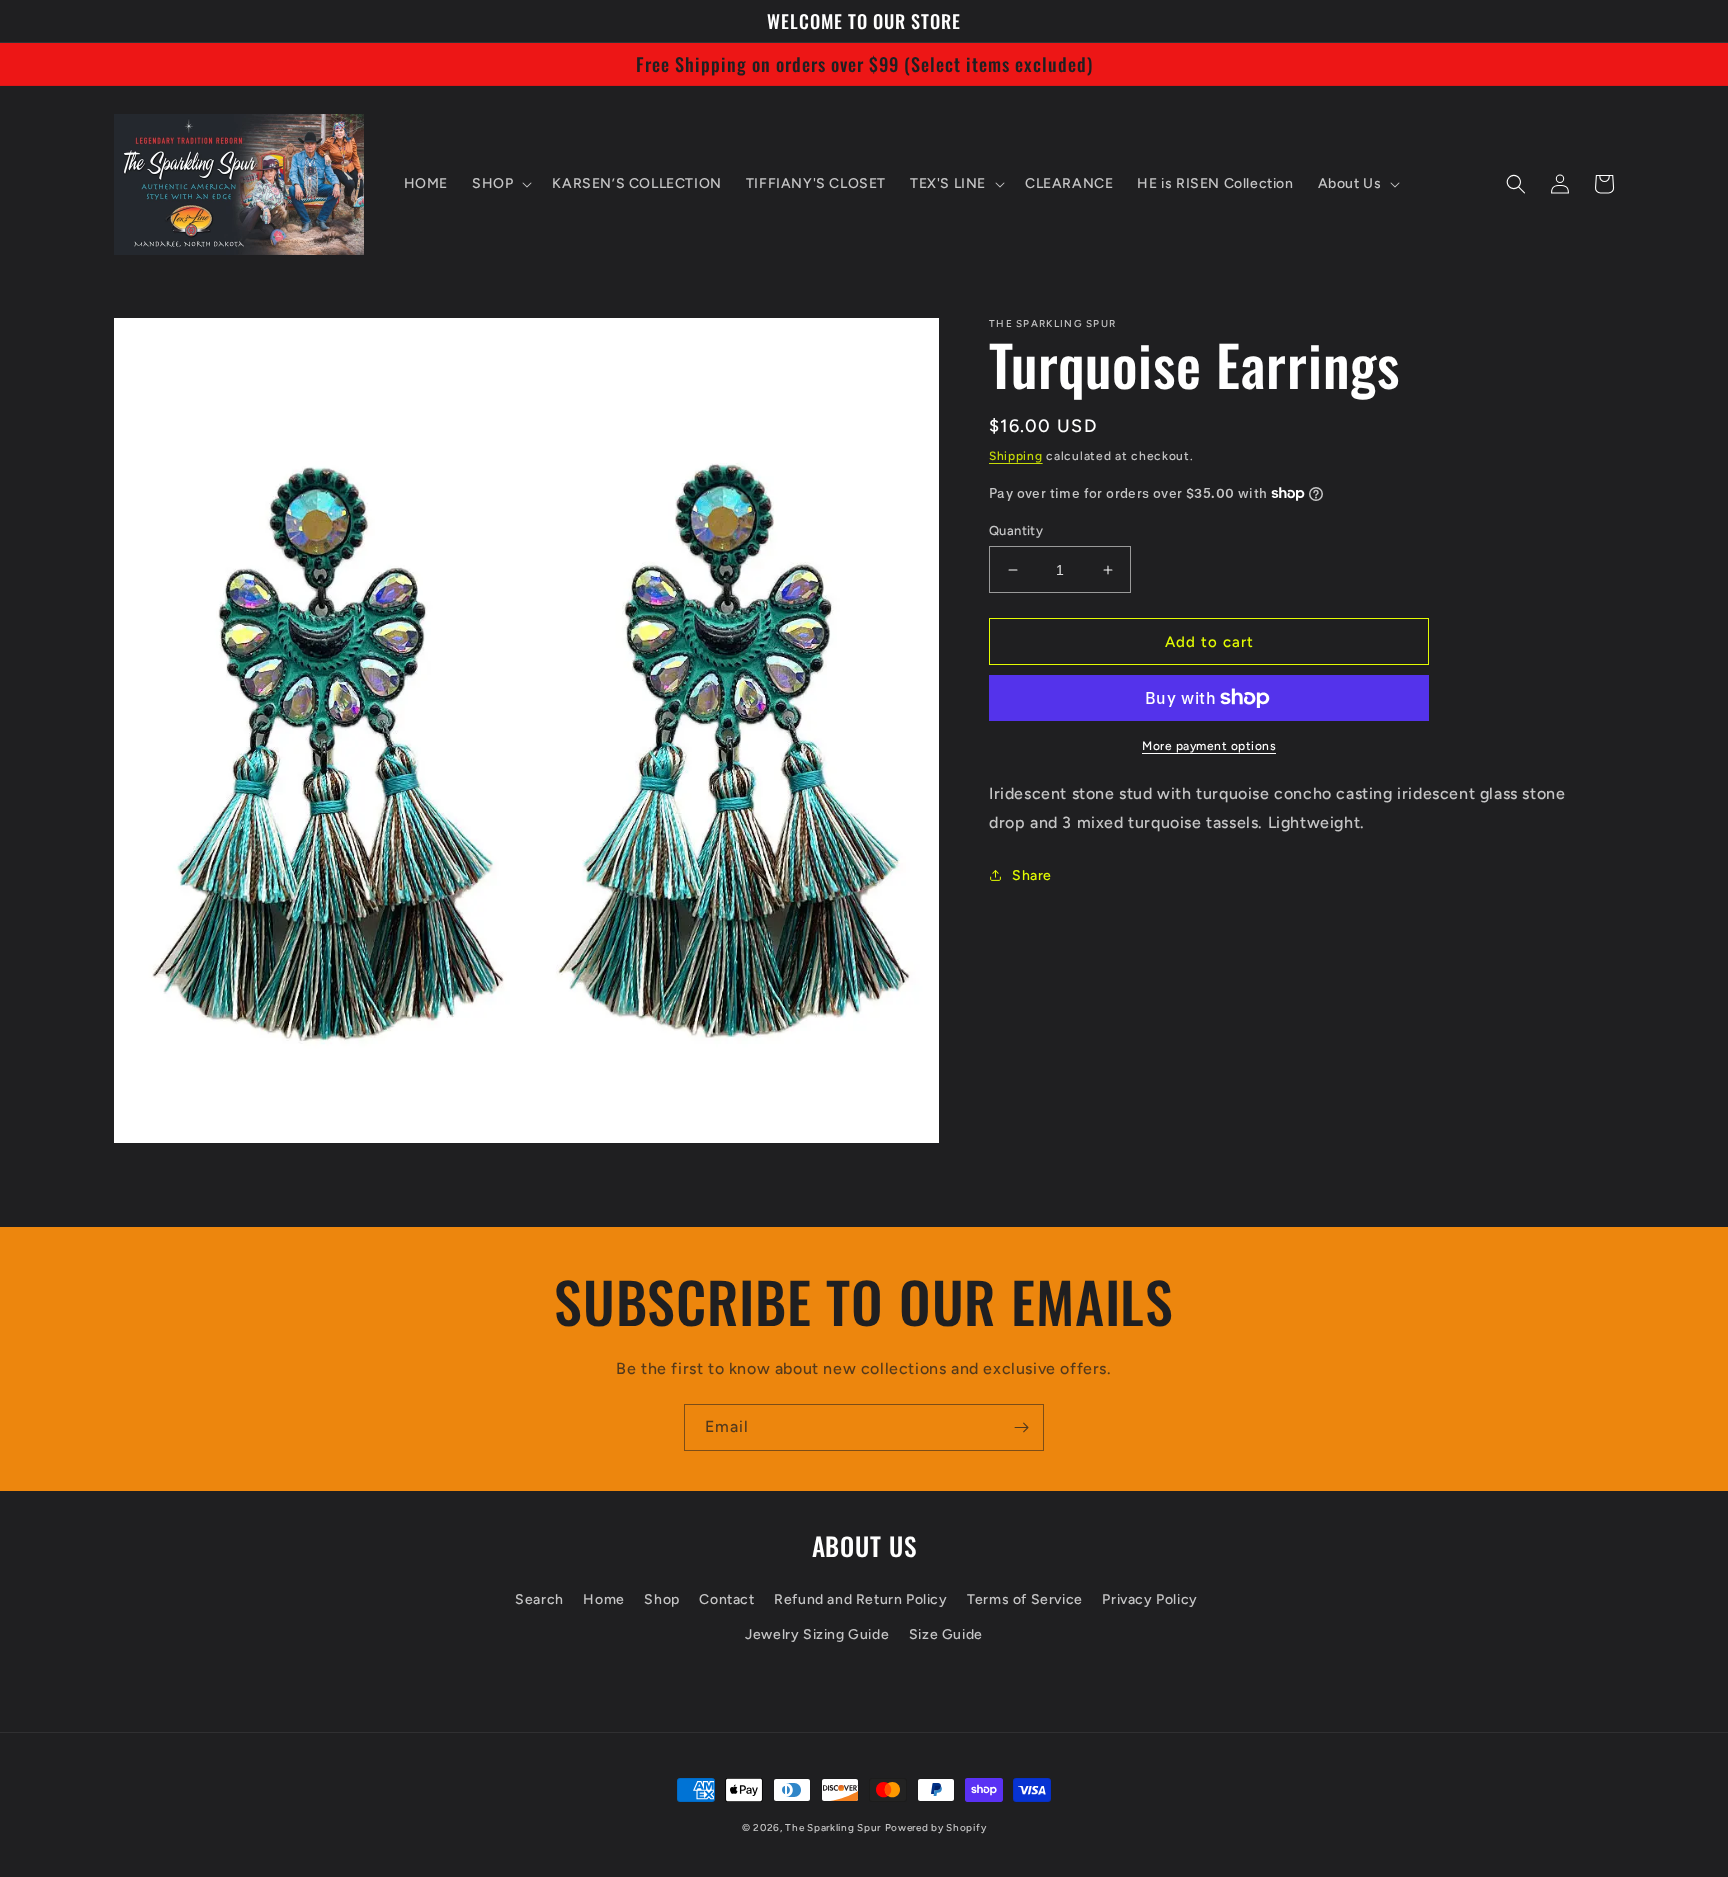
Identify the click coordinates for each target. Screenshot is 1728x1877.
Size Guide (946, 1634)
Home (603, 1599)
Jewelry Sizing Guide (817, 1634)
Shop (661, 1599)
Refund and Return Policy (860, 1599)
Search (539, 1599)
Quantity (1016, 530)
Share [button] (1032, 875)
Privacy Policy (1149, 1599)
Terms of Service (1025, 1599)
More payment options (1209, 746)
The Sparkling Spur (833, 1827)
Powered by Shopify (936, 1827)
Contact (726, 1599)
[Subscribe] (1021, 1427)
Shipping (1016, 456)
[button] (500, 184)
